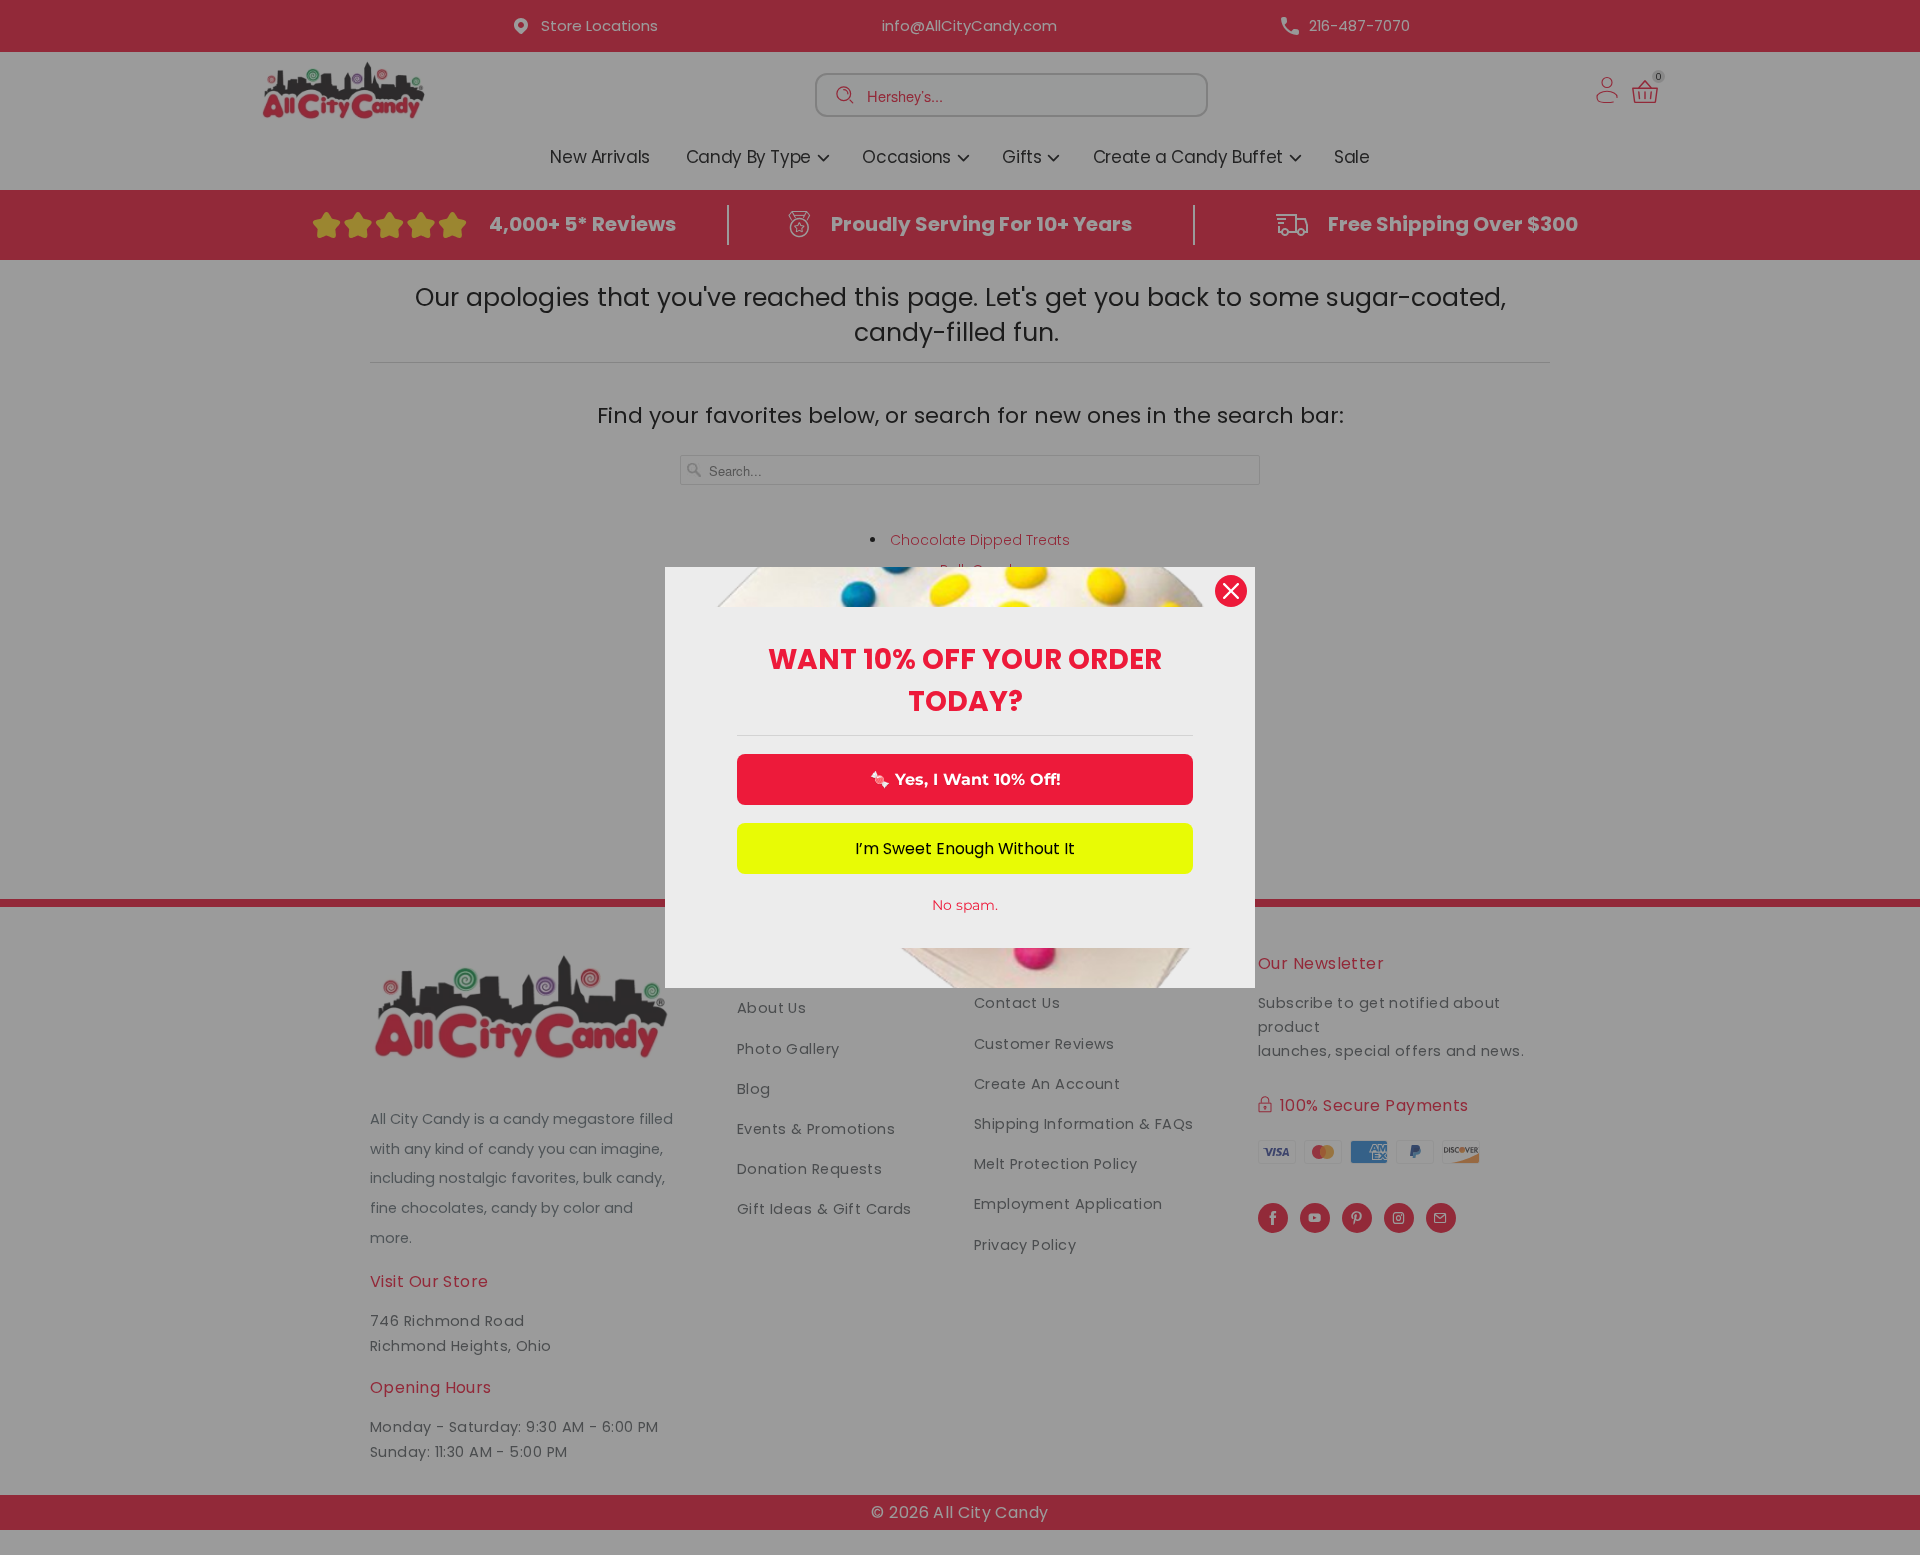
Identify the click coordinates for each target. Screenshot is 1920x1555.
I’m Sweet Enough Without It (965, 848)
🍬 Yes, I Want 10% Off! (965, 779)
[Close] (1231, 591)
